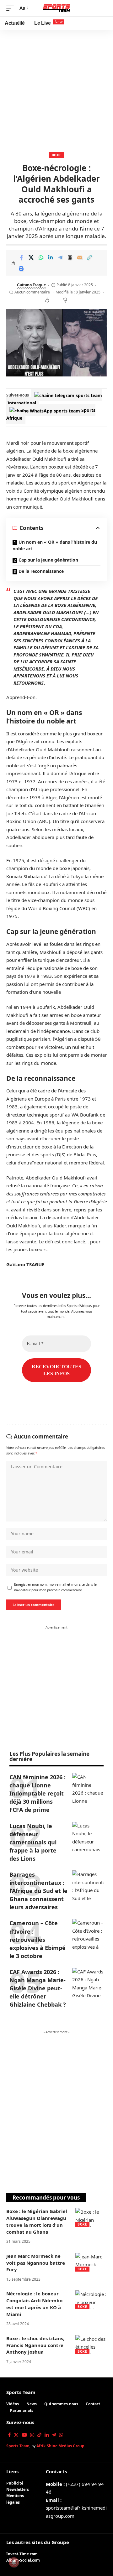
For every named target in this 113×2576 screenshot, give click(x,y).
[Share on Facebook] (21, 257)
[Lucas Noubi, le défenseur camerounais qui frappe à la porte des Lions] (88, 1837)
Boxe (57, 155)
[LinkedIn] (47, 2435)
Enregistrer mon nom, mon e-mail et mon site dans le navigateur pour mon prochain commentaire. (55, 1587)
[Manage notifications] (14, 2562)
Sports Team (21, 2392)
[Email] (80, 257)
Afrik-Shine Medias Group (60, 2446)
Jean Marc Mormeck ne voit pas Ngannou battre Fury (36, 2263)
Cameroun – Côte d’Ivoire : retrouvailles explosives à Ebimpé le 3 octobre (38, 1939)
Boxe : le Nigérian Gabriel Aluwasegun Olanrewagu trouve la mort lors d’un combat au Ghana (37, 2221)
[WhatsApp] (61, 2435)
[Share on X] (31, 257)
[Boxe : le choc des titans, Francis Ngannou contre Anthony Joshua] (91, 2345)
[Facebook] (9, 2435)
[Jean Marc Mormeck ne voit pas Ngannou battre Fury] (91, 2262)
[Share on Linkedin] (51, 257)
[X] (16, 2435)
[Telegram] (54, 2435)
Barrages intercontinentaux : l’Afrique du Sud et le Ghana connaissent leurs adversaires (38, 1891)
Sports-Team (18, 2446)
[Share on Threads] (70, 257)
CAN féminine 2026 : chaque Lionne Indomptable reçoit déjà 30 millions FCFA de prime (38, 1793)
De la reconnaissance (41, 571)
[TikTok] (39, 2435)
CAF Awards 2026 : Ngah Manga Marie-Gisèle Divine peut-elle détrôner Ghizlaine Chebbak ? (38, 1988)
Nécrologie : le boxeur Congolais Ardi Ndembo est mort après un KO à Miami (34, 2304)
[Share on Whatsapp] (41, 257)
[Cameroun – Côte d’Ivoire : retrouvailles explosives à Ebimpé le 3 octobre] (88, 1935)
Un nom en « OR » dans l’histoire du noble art (55, 545)
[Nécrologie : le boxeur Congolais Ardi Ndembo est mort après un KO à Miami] (91, 2300)
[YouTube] (24, 2435)
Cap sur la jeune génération (48, 560)
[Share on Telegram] (60, 257)
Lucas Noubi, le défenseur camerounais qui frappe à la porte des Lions (33, 1842)
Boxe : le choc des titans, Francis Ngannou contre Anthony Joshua (35, 2345)
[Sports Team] (57, 8)
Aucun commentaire (32, 292)
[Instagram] (32, 2435)
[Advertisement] (56, 89)
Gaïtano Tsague (31, 285)
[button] (12, 8)
